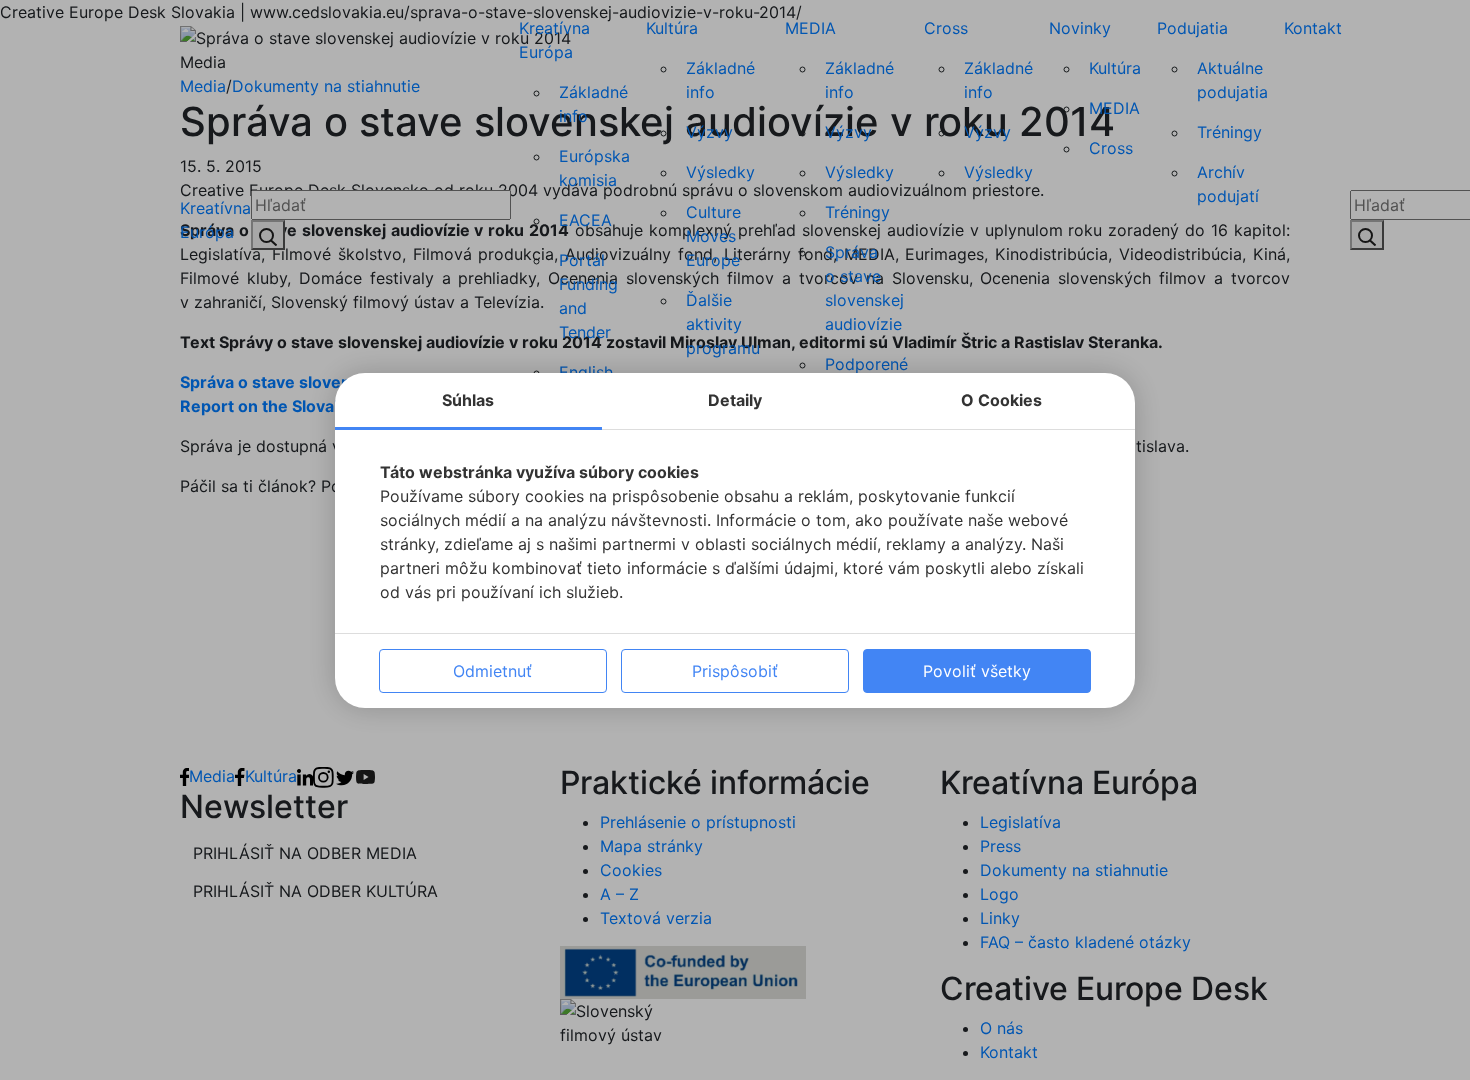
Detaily (735, 400)
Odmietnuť (492, 671)
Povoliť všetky (977, 671)
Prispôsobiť (735, 671)
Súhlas (468, 400)
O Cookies (1001, 400)
